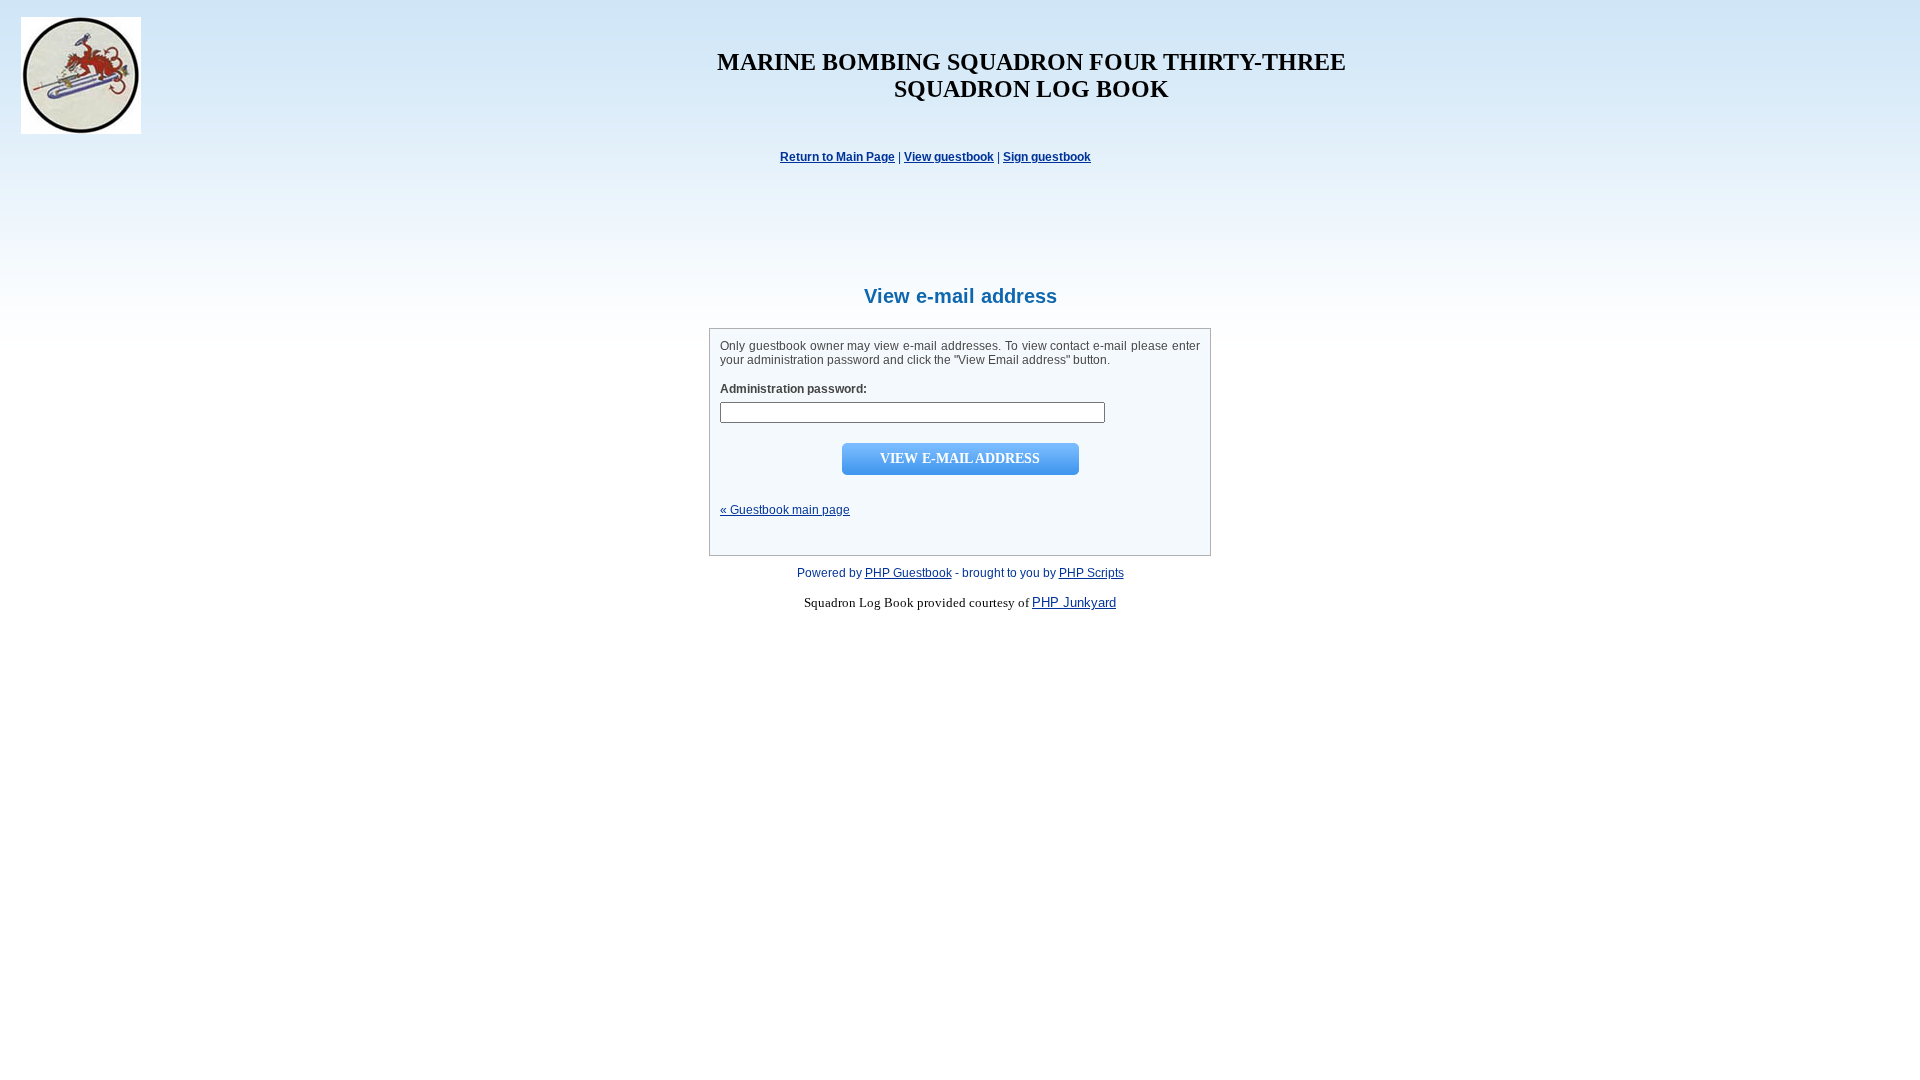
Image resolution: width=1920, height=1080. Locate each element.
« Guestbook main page (785, 510)
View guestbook (949, 157)
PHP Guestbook (908, 573)
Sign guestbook (1047, 157)
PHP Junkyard (1074, 602)
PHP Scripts (1091, 573)
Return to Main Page (837, 157)
